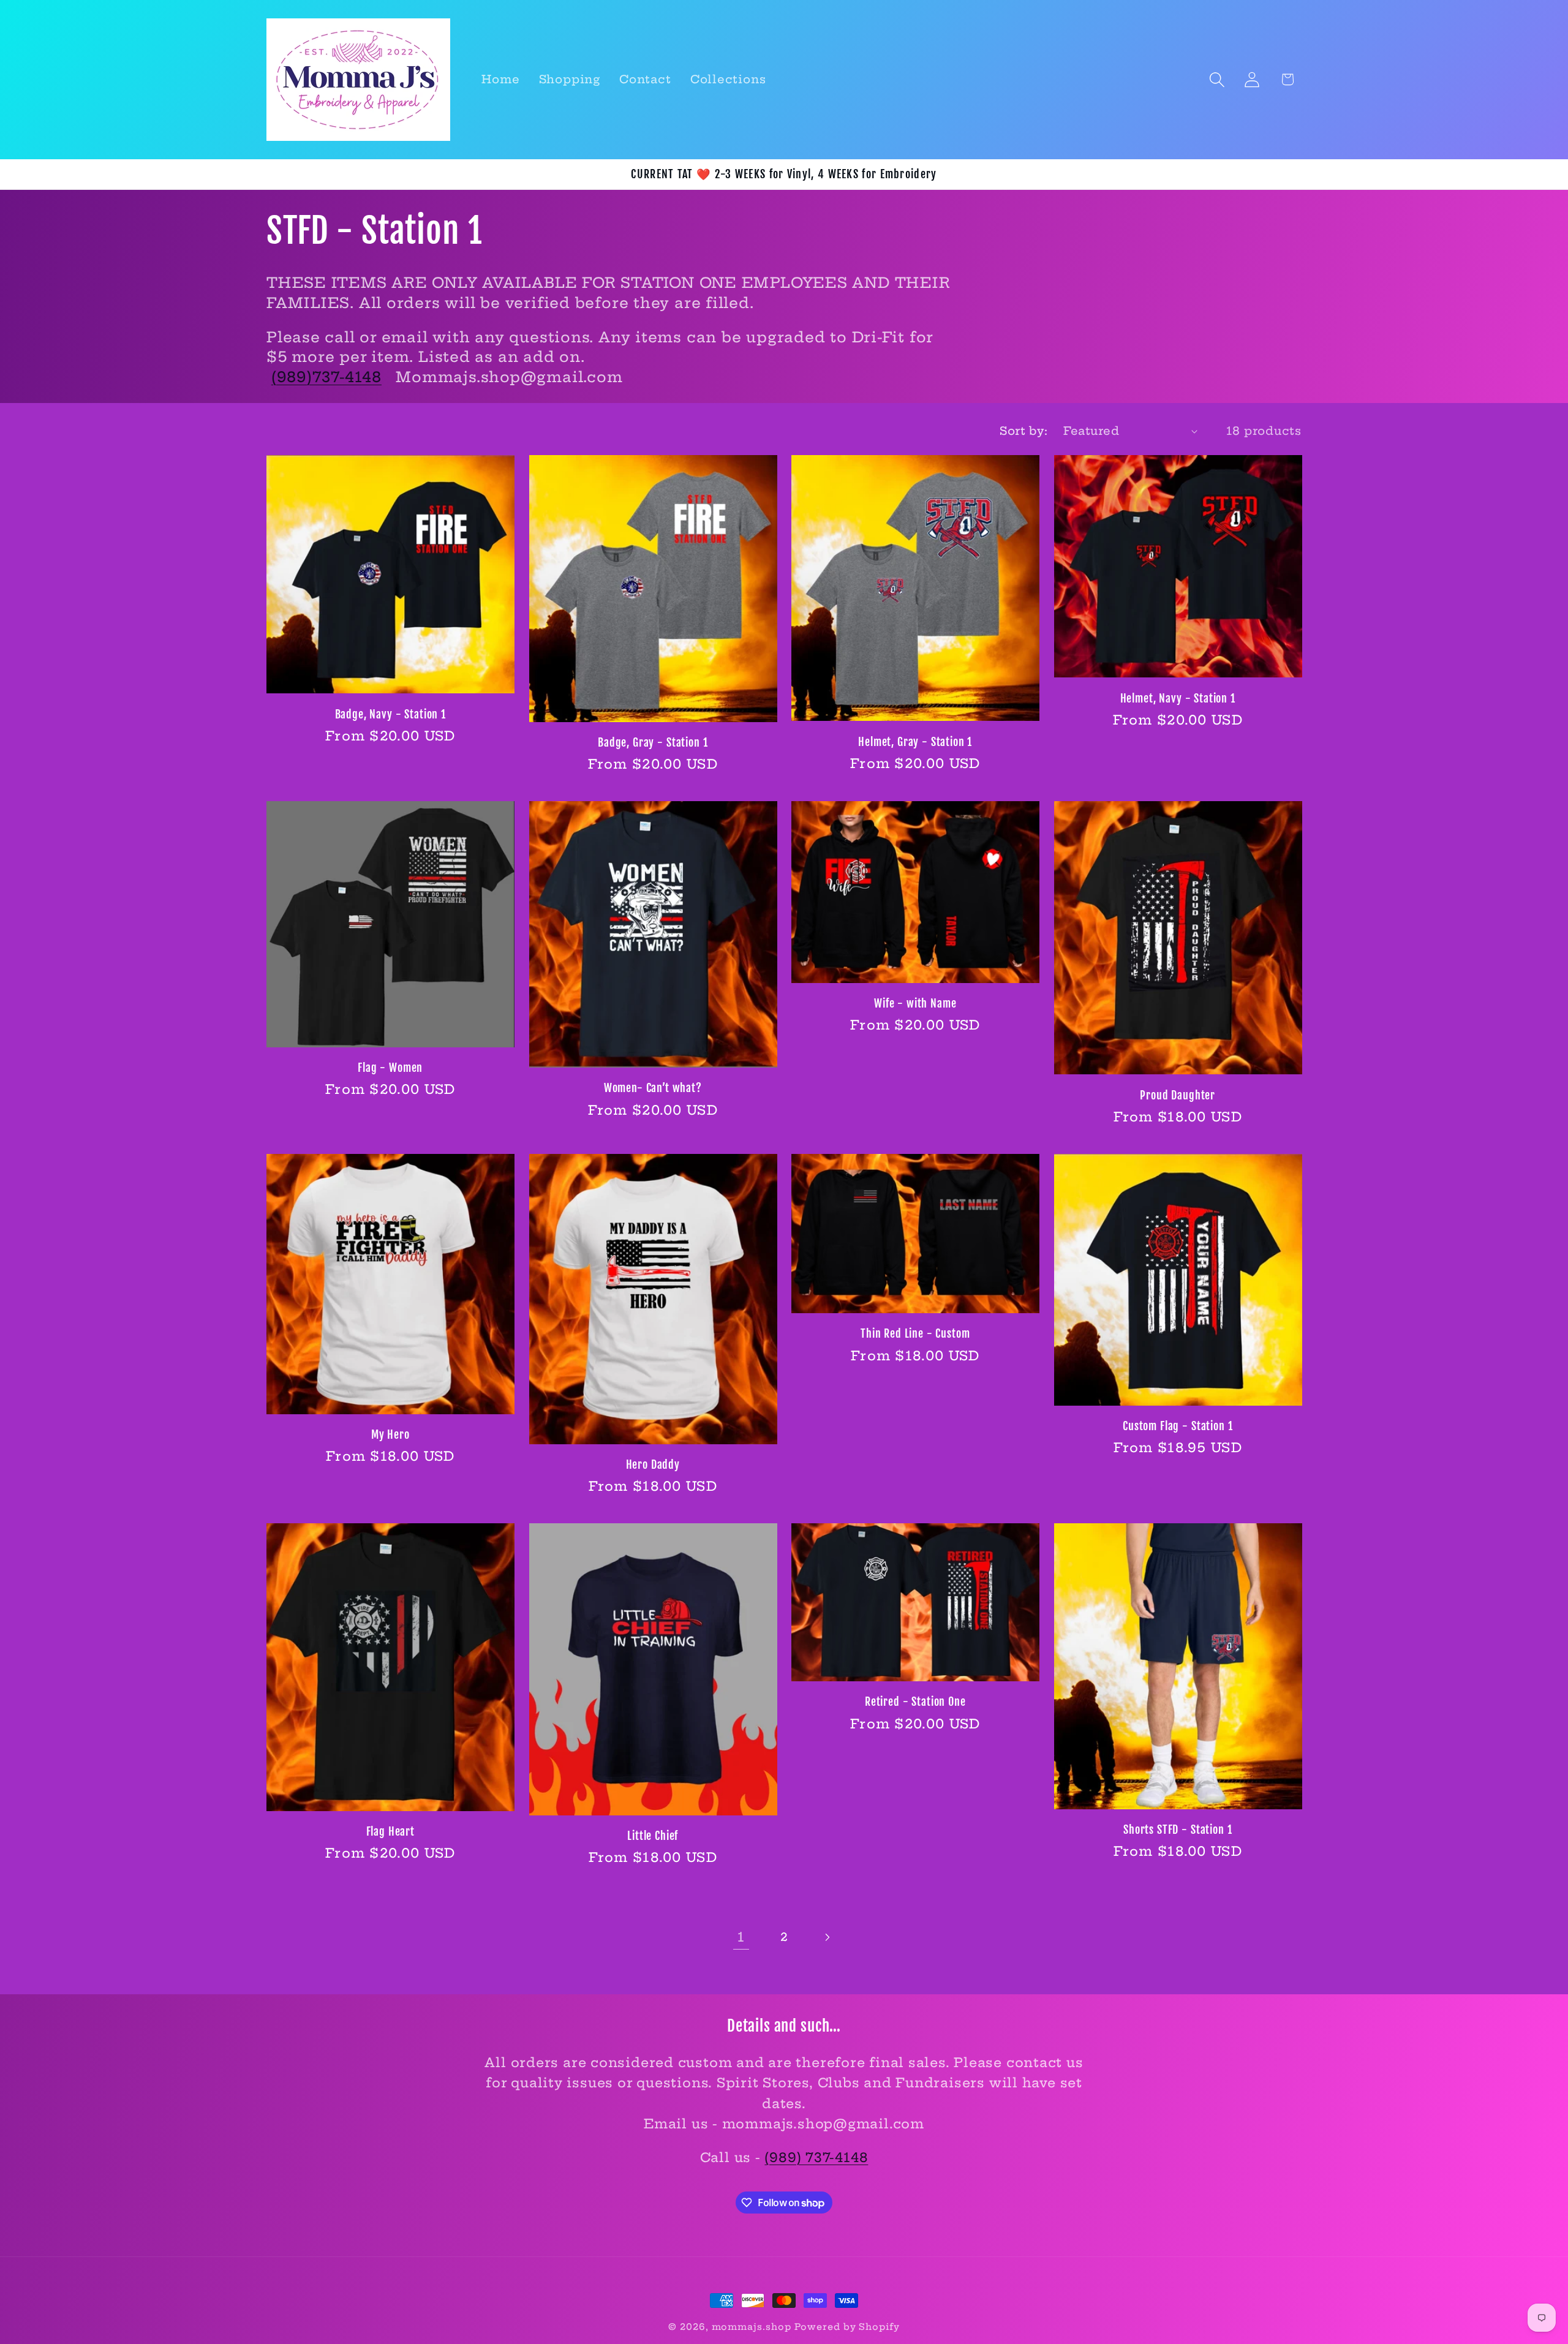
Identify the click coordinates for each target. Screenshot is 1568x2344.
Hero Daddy (653, 1465)
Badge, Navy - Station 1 (390, 714)
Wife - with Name (915, 1004)
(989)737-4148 (326, 377)
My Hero (390, 1435)
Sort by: (1023, 431)
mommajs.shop (752, 2327)
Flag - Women (390, 1068)
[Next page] (827, 1937)
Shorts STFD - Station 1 (1178, 1830)
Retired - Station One (915, 1702)
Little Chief (653, 1836)
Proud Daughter (1178, 1095)
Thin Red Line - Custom (915, 1334)
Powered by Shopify (847, 2327)
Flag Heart (390, 1832)
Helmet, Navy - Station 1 (1178, 699)
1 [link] (741, 1937)
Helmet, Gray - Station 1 (915, 742)
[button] (1217, 79)
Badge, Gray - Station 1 (653, 743)
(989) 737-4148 (816, 2157)
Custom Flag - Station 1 (1178, 1426)
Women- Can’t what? (653, 1088)
